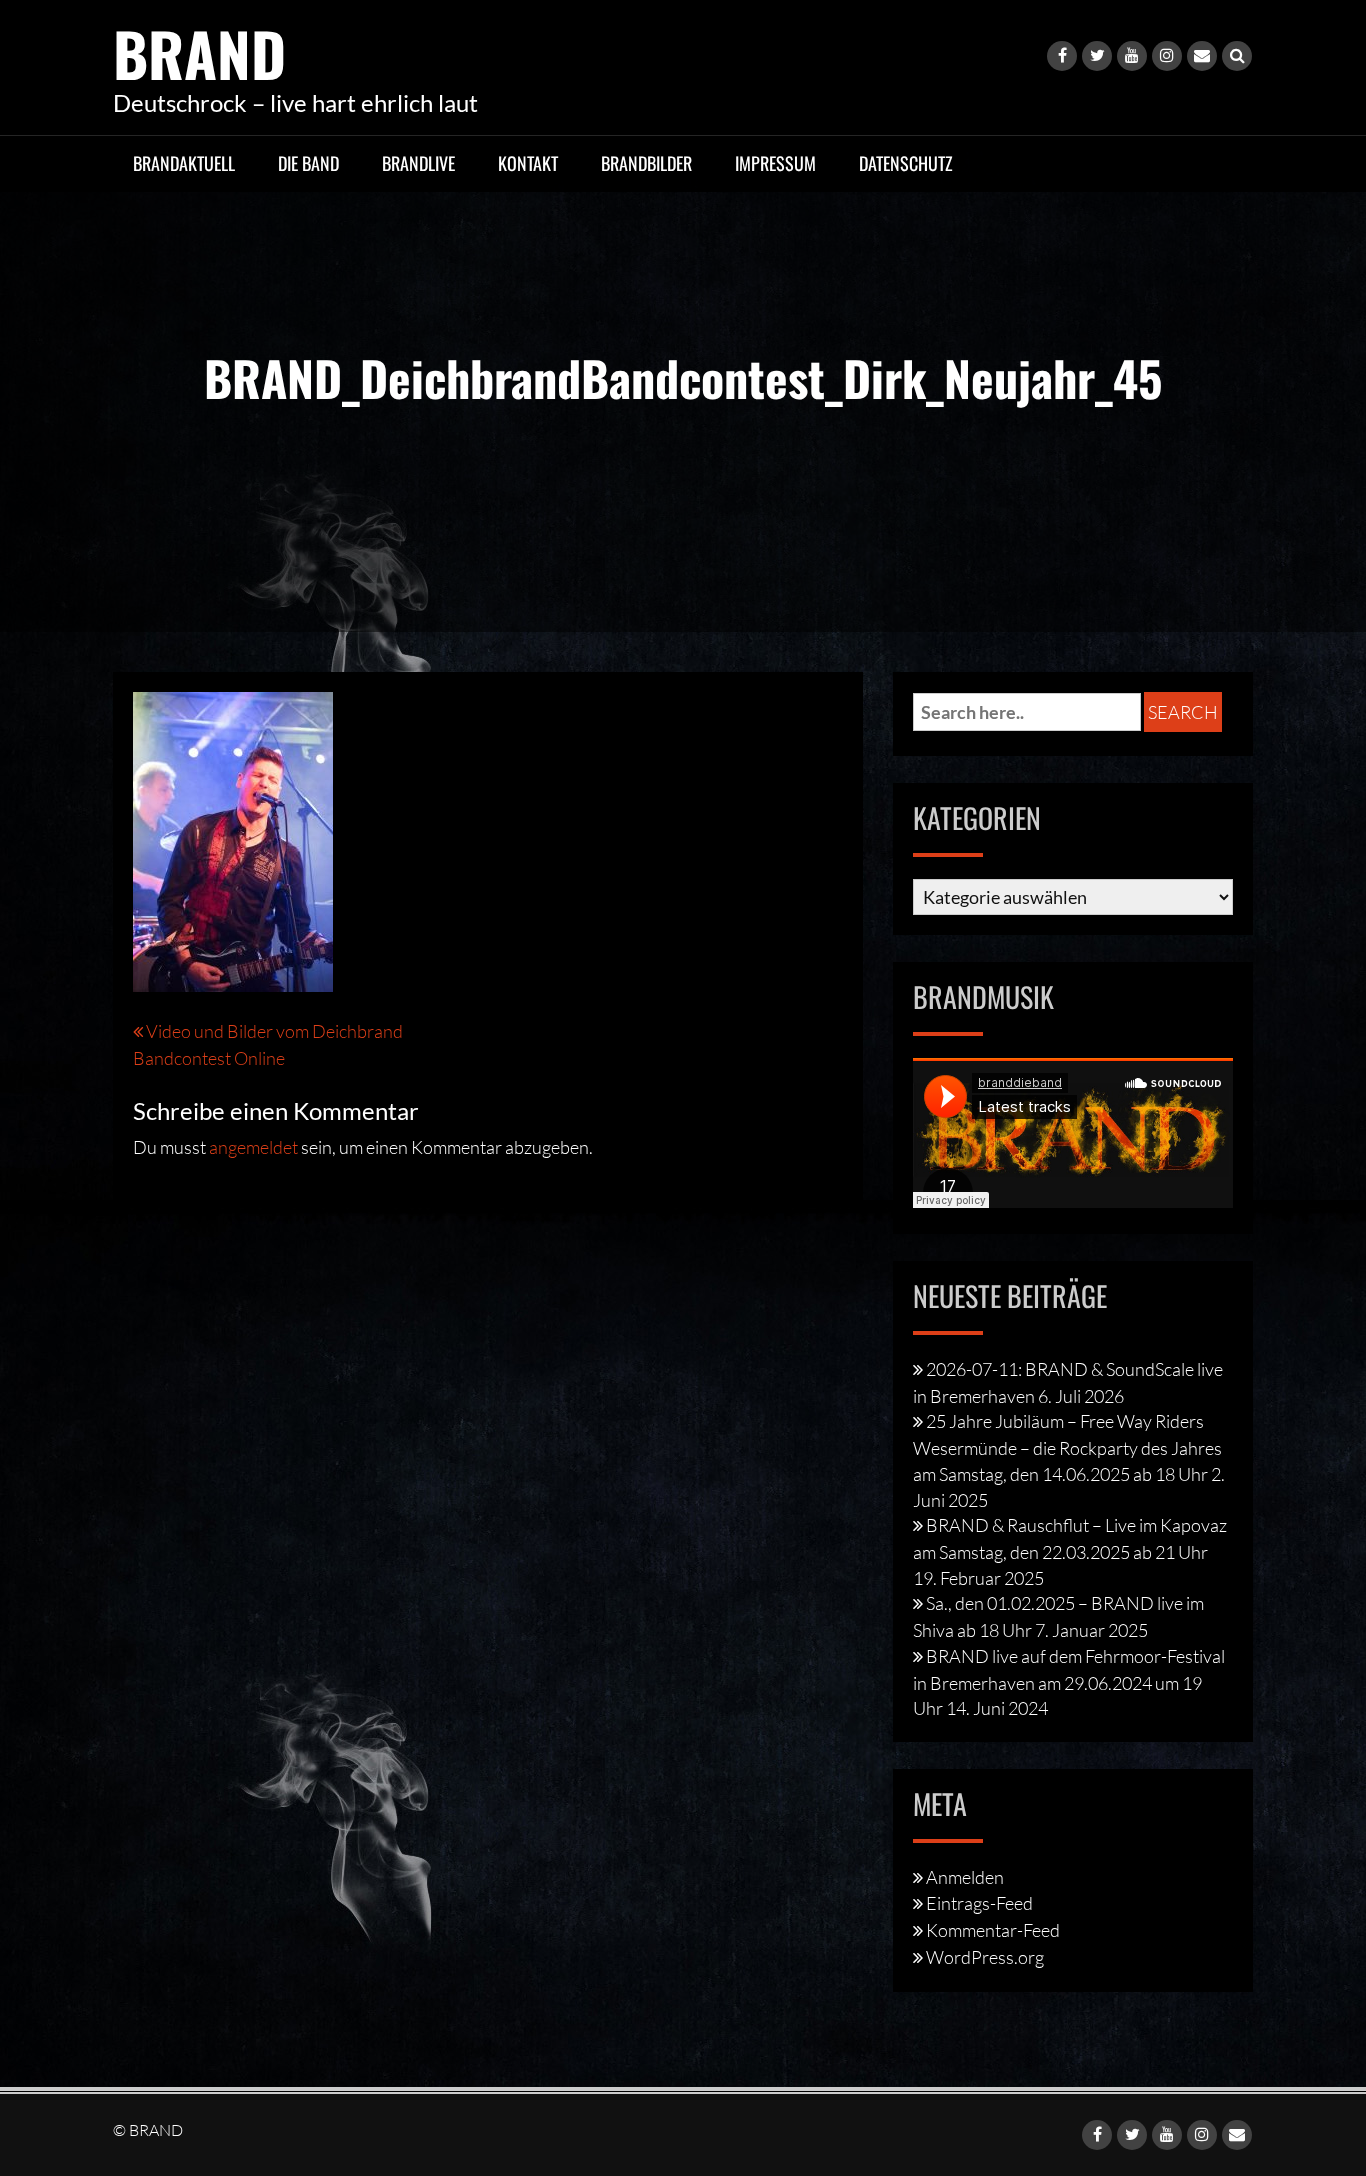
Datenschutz (906, 163)
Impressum (775, 163)
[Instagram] (1167, 56)
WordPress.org (985, 1957)
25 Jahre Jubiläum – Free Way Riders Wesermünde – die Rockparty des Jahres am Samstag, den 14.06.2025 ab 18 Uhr (1067, 1447)
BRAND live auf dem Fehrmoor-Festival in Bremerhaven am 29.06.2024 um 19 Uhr (1069, 1682)
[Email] (1202, 56)
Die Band (308, 163)
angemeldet (253, 1147)
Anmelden (965, 1877)
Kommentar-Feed (993, 1930)
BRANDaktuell (184, 163)
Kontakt (528, 163)
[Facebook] (1062, 56)
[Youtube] (1132, 56)
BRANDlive (418, 163)
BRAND (199, 52)
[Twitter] (1097, 56)
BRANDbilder (646, 163)
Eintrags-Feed (979, 1903)
